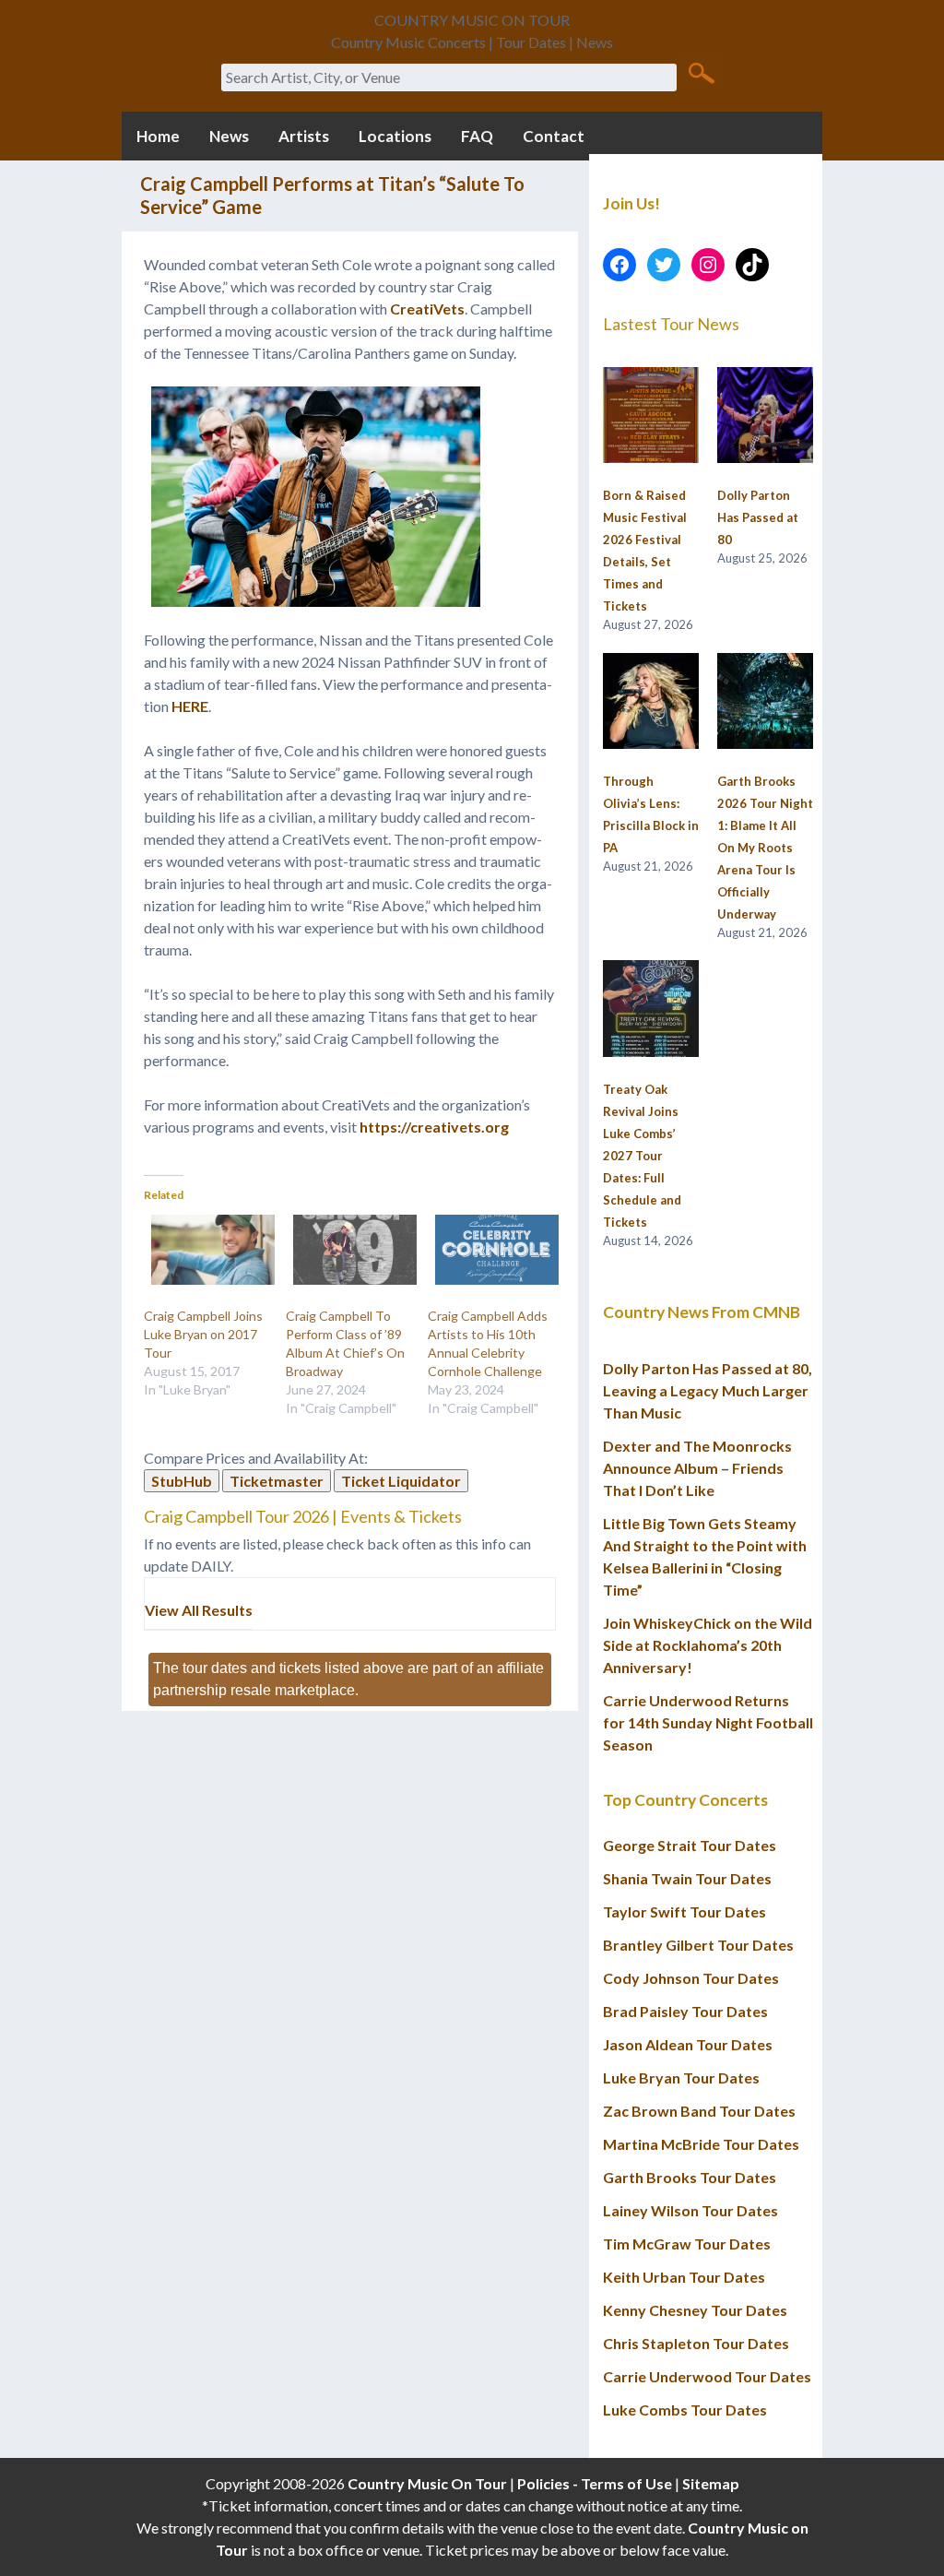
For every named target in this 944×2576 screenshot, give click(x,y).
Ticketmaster (277, 1481)
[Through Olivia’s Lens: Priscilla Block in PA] (651, 702)
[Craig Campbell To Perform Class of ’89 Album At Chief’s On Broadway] (348, 1250)
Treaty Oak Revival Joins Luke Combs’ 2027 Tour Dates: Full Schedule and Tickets (642, 1156)
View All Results (199, 1610)
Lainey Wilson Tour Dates (690, 2210)
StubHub (182, 1481)
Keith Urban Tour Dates (684, 2277)
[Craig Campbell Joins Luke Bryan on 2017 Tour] (206, 1250)
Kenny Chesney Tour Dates (695, 2310)
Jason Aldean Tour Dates (688, 2044)
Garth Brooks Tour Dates (690, 2177)
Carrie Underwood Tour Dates (707, 2376)
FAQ (477, 136)
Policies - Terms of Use (595, 2483)
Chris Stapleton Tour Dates (696, 2343)
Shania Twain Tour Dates (687, 1878)
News (229, 136)
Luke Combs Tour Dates (685, 2410)
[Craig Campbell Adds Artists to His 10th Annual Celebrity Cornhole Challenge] (490, 1250)
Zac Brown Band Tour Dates (699, 2111)
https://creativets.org (434, 1127)
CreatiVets (427, 309)
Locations (395, 136)
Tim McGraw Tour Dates (687, 2244)
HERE (190, 706)
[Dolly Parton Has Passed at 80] (765, 416)
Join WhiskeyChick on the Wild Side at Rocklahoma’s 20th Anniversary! (708, 1645)
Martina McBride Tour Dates (701, 2144)
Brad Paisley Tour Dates (685, 2011)
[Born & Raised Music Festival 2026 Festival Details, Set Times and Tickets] (651, 416)
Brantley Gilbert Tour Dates (698, 1945)
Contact (554, 136)
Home (158, 136)
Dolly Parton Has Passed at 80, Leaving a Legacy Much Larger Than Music (708, 1390)
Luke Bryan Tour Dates (681, 2077)
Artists (304, 136)
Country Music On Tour (427, 2483)
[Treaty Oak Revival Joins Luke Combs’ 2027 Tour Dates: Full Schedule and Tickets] (651, 1009)
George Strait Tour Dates (690, 1845)
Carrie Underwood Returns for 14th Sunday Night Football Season (708, 1722)
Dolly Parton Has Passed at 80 (758, 517)
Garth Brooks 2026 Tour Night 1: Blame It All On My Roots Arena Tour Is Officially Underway (765, 848)
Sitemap (711, 2483)
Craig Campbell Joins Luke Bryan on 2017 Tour (203, 1334)
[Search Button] (701, 72)
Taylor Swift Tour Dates (684, 1911)
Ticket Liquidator (401, 1481)
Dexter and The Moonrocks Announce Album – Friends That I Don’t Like (697, 1468)
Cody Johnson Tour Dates (691, 1978)
